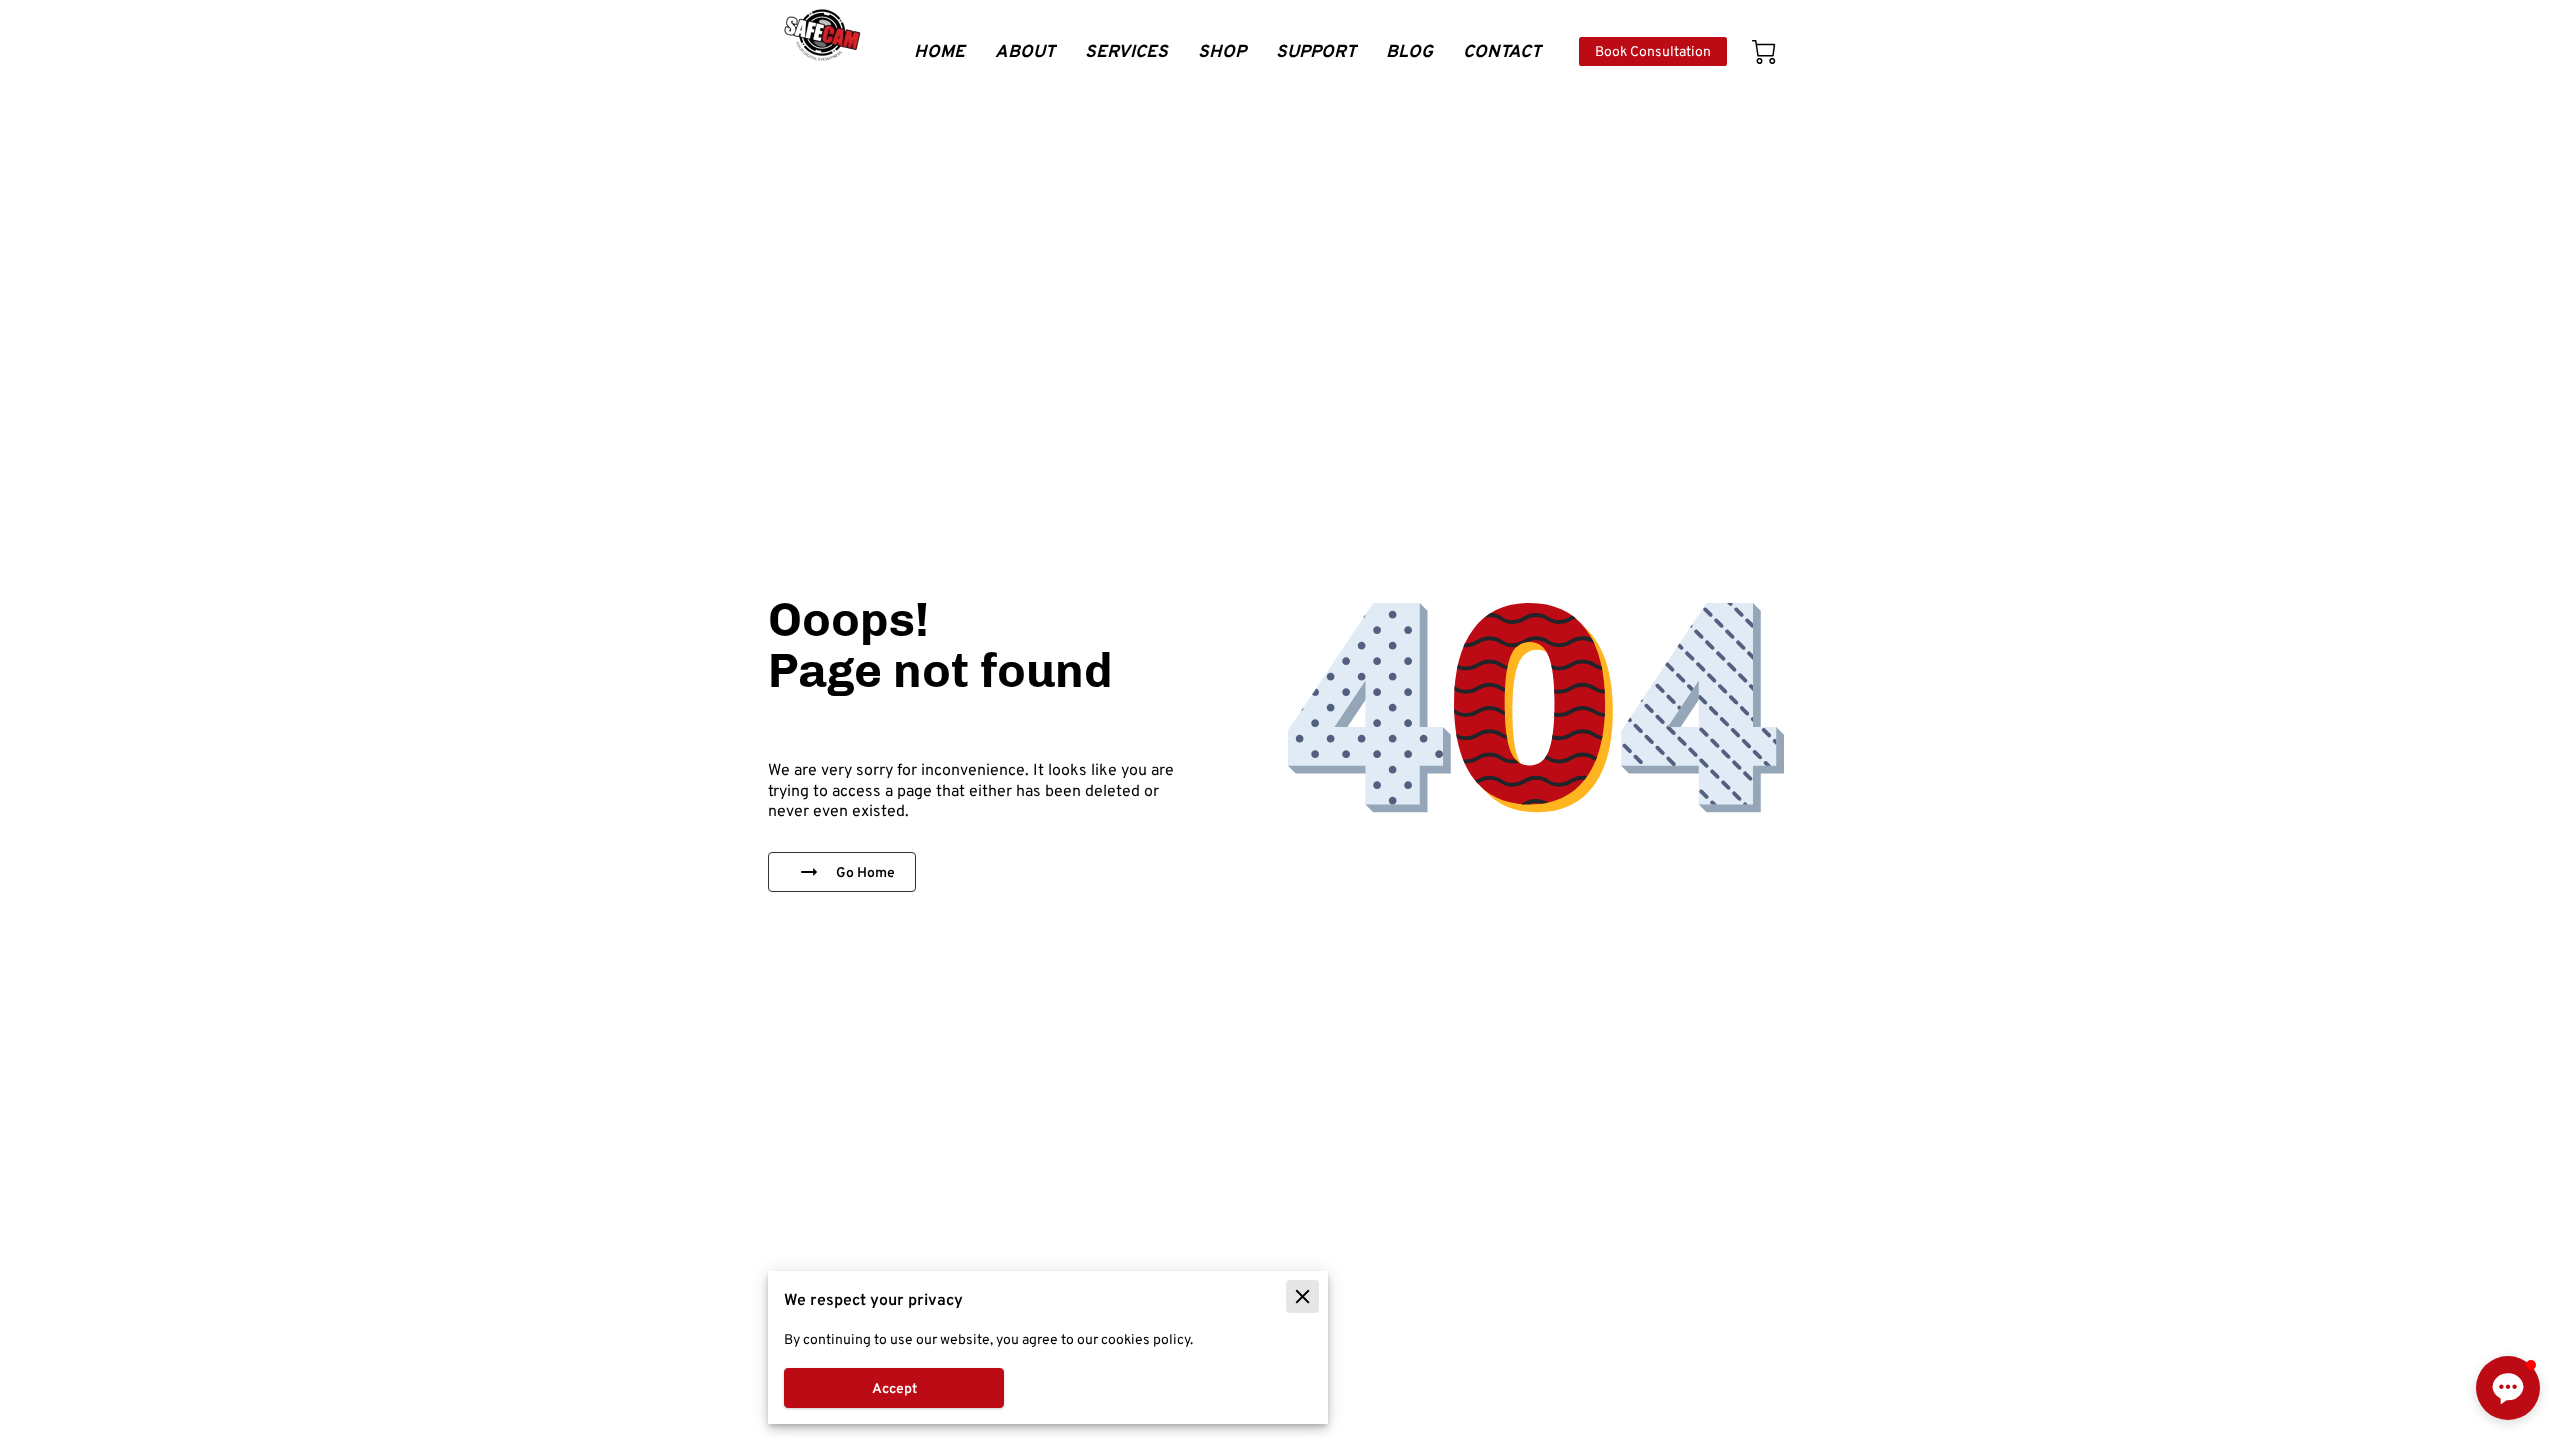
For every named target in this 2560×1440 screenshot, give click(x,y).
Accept (894, 1388)
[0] (1764, 52)
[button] (2508, 1388)
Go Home (865, 872)
